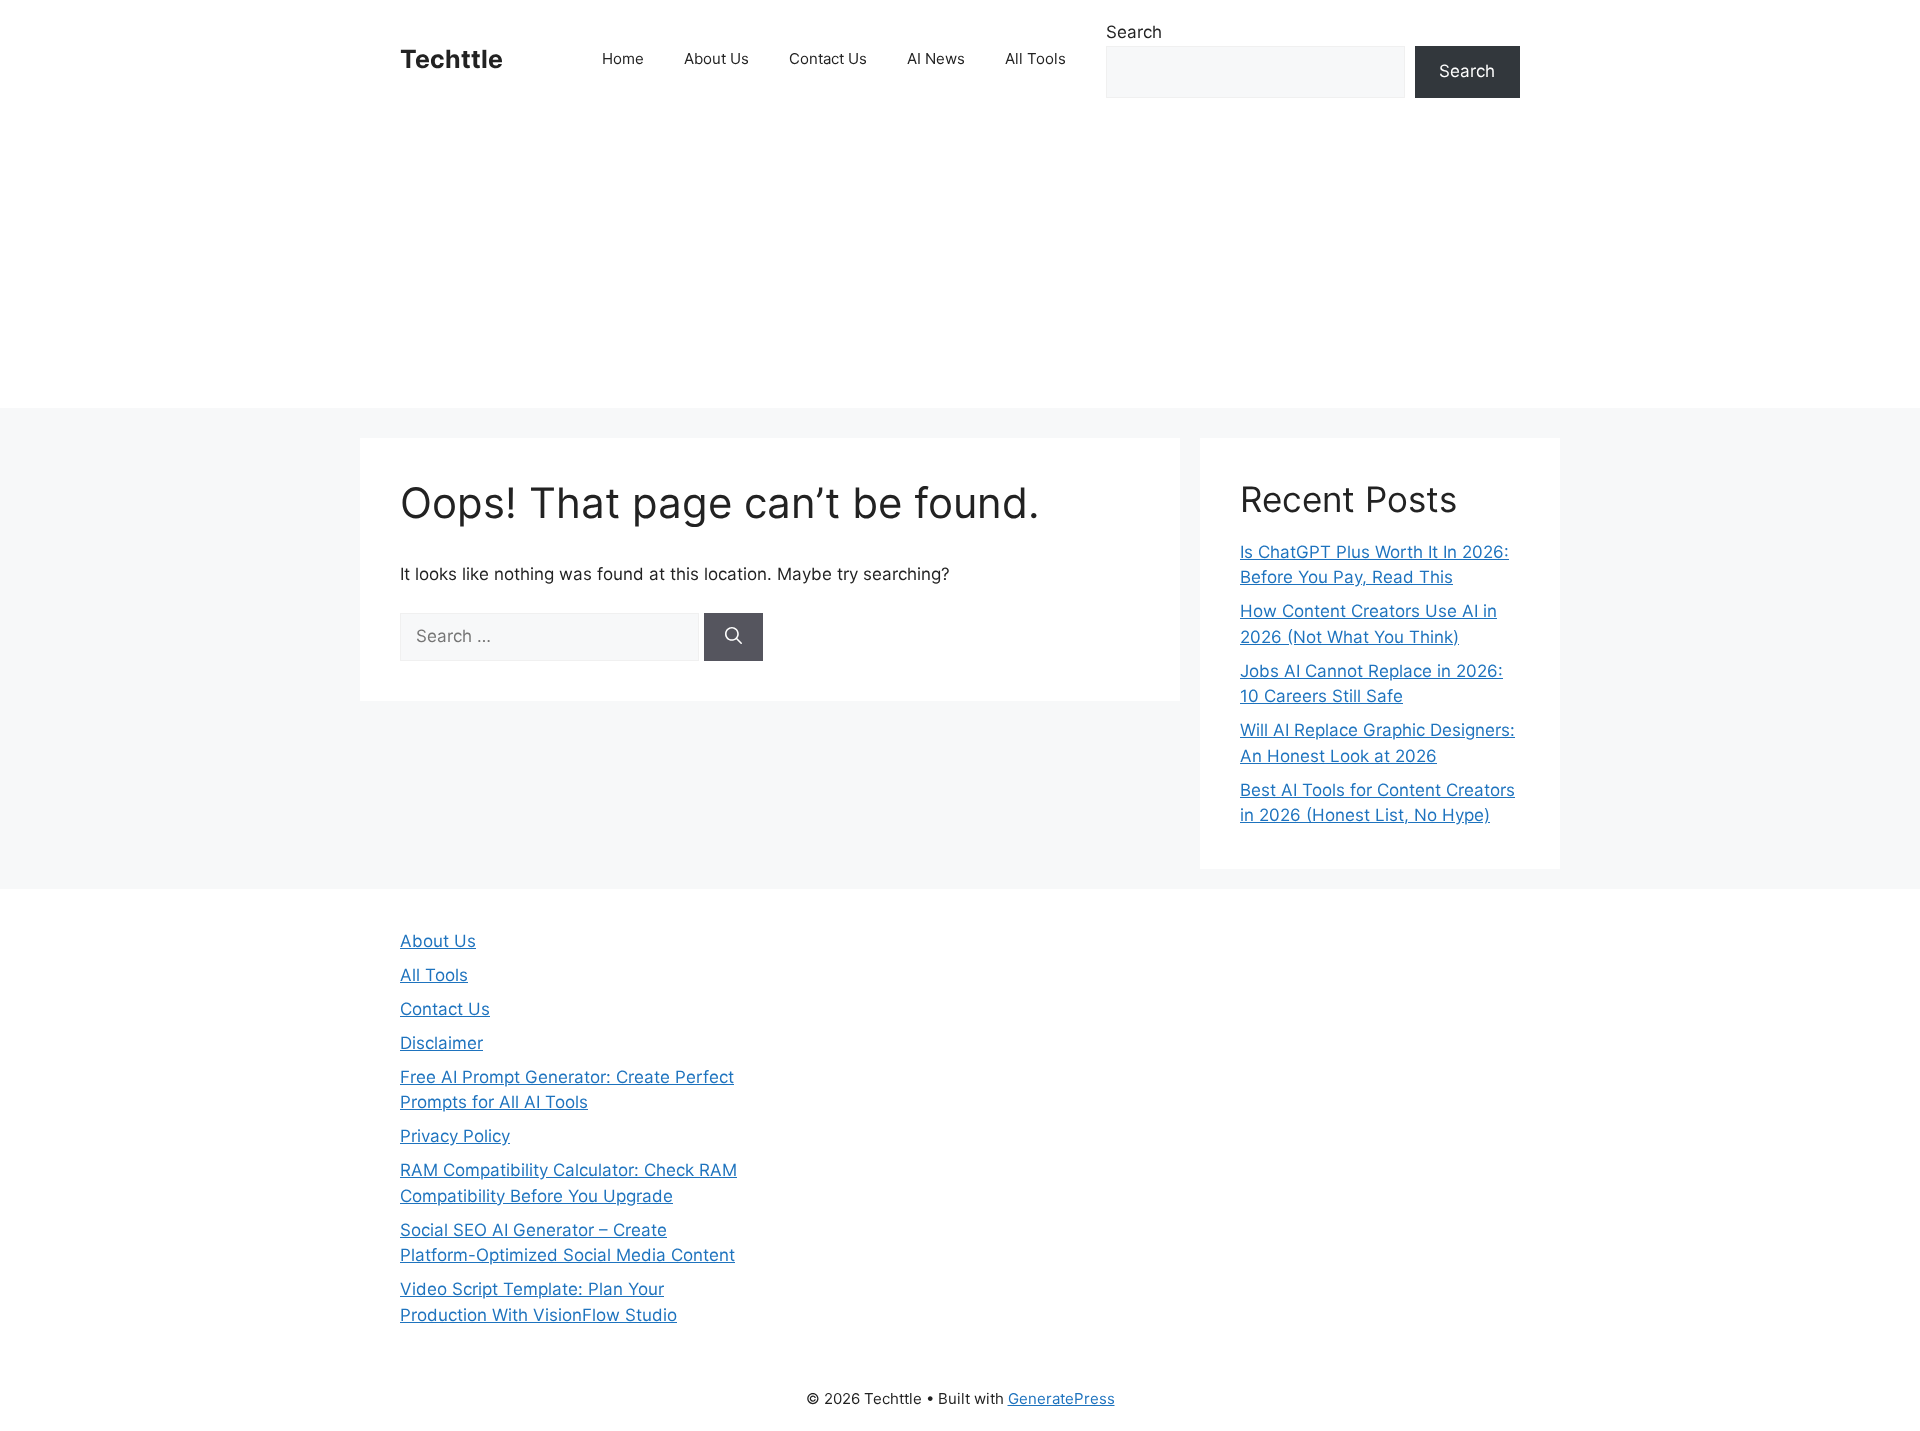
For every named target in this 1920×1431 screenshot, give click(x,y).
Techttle (451, 59)
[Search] (733, 637)
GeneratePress (1061, 1398)
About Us (716, 58)
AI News (936, 58)
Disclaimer (441, 1043)
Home (623, 58)
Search (1134, 32)
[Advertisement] (960, 268)
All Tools (1035, 58)
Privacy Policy (455, 1136)
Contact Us (828, 58)
